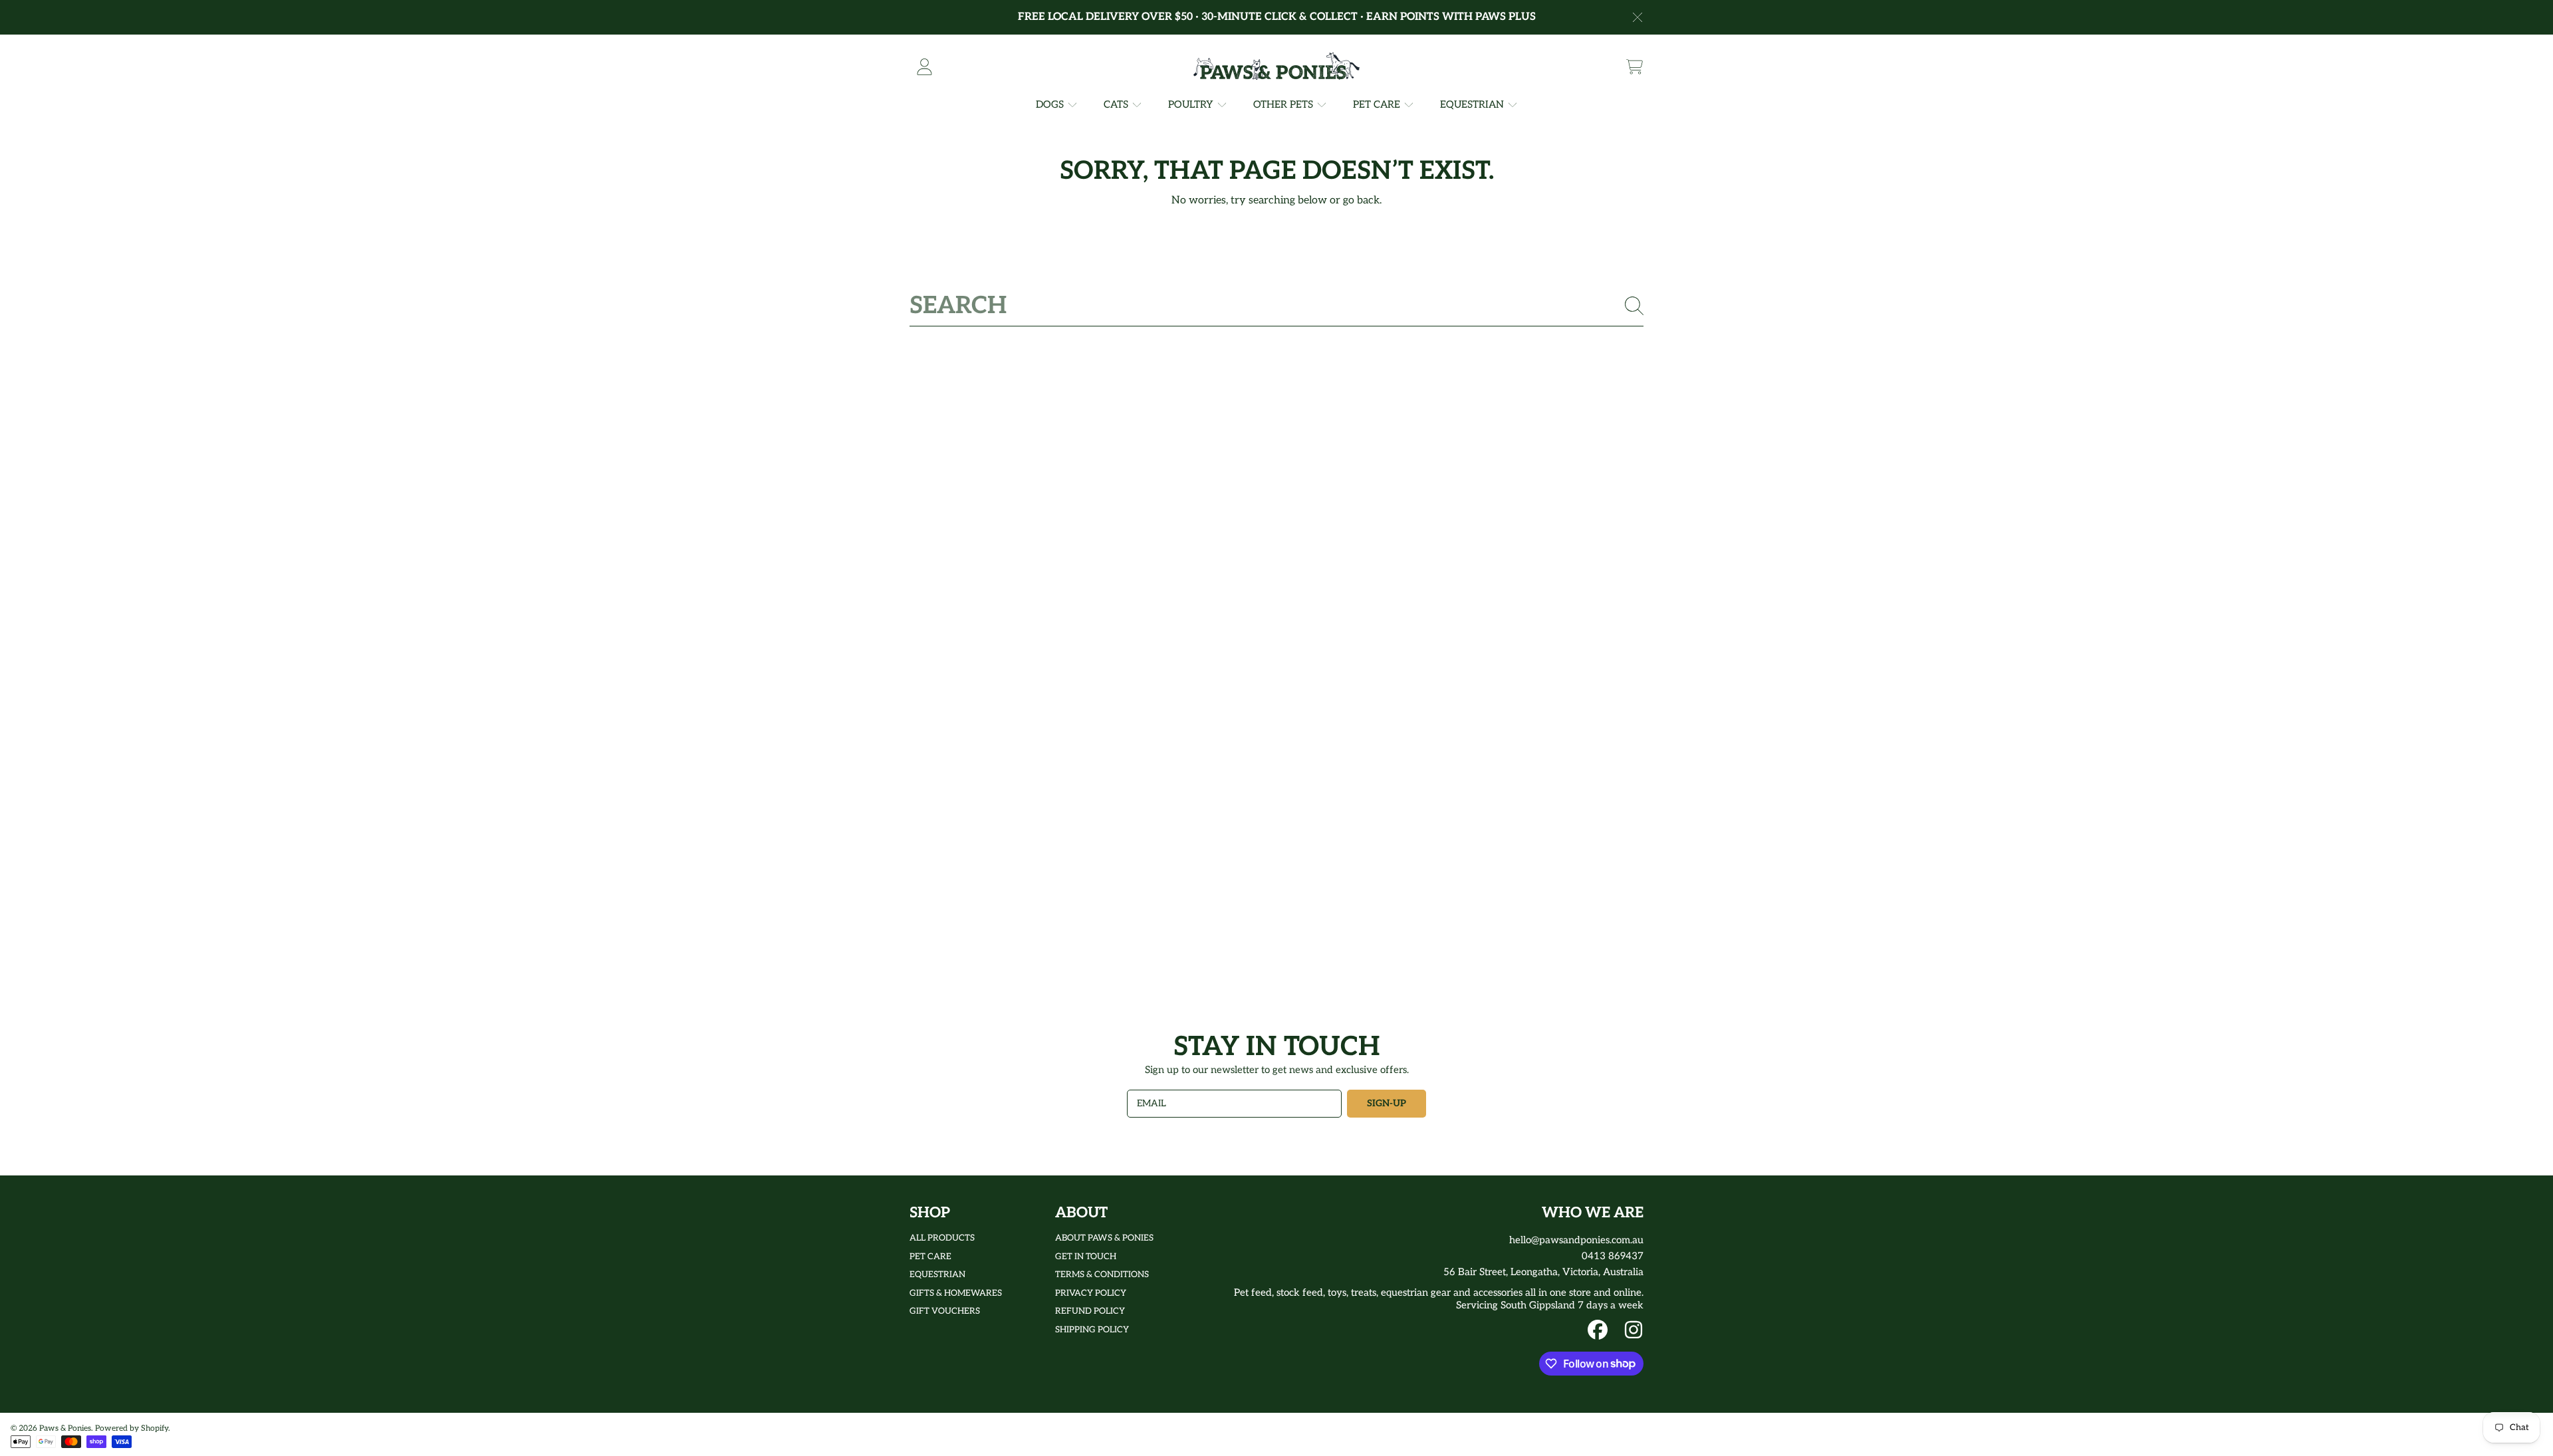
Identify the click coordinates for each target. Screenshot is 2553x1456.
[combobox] (1276, 306)
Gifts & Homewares (956, 1293)
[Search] (1634, 306)
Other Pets (1284, 104)
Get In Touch (1086, 1257)
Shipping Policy (1092, 1330)
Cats (1117, 104)
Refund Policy (1090, 1311)
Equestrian (1473, 104)
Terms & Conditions (1102, 1274)
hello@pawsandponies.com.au (1576, 1240)
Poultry (1192, 104)
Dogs (1051, 104)
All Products (942, 1238)
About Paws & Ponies (1104, 1238)
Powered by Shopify (132, 1428)
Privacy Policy (1091, 1293)
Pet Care (1378, 104)
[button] (1634, 66)
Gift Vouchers (945, 1311)
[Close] (1638, 17)
